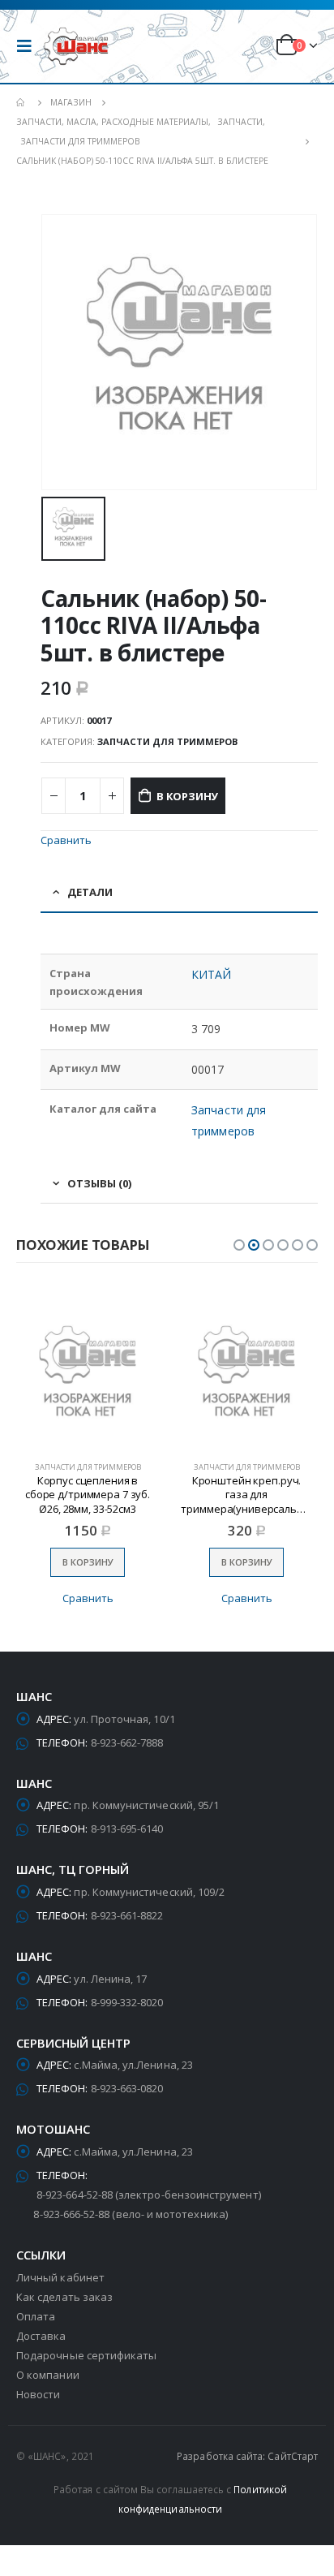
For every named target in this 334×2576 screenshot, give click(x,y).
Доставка (41, 2336)
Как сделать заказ (64, 2297)
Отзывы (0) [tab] (99, 1183)
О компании (48, 2375)
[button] (239, 1245)
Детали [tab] (90, 892)
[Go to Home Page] (22, 102)
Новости (38, 2394)
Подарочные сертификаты (86, 2355)
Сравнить (66, 840)
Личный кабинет (60, 2277)
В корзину (187, 796)
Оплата (36, 2316)
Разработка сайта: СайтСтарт (247, 2456)
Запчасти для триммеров (167, 741)
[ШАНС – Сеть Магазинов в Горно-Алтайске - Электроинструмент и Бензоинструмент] (76, 47)
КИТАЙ (211, 974)
